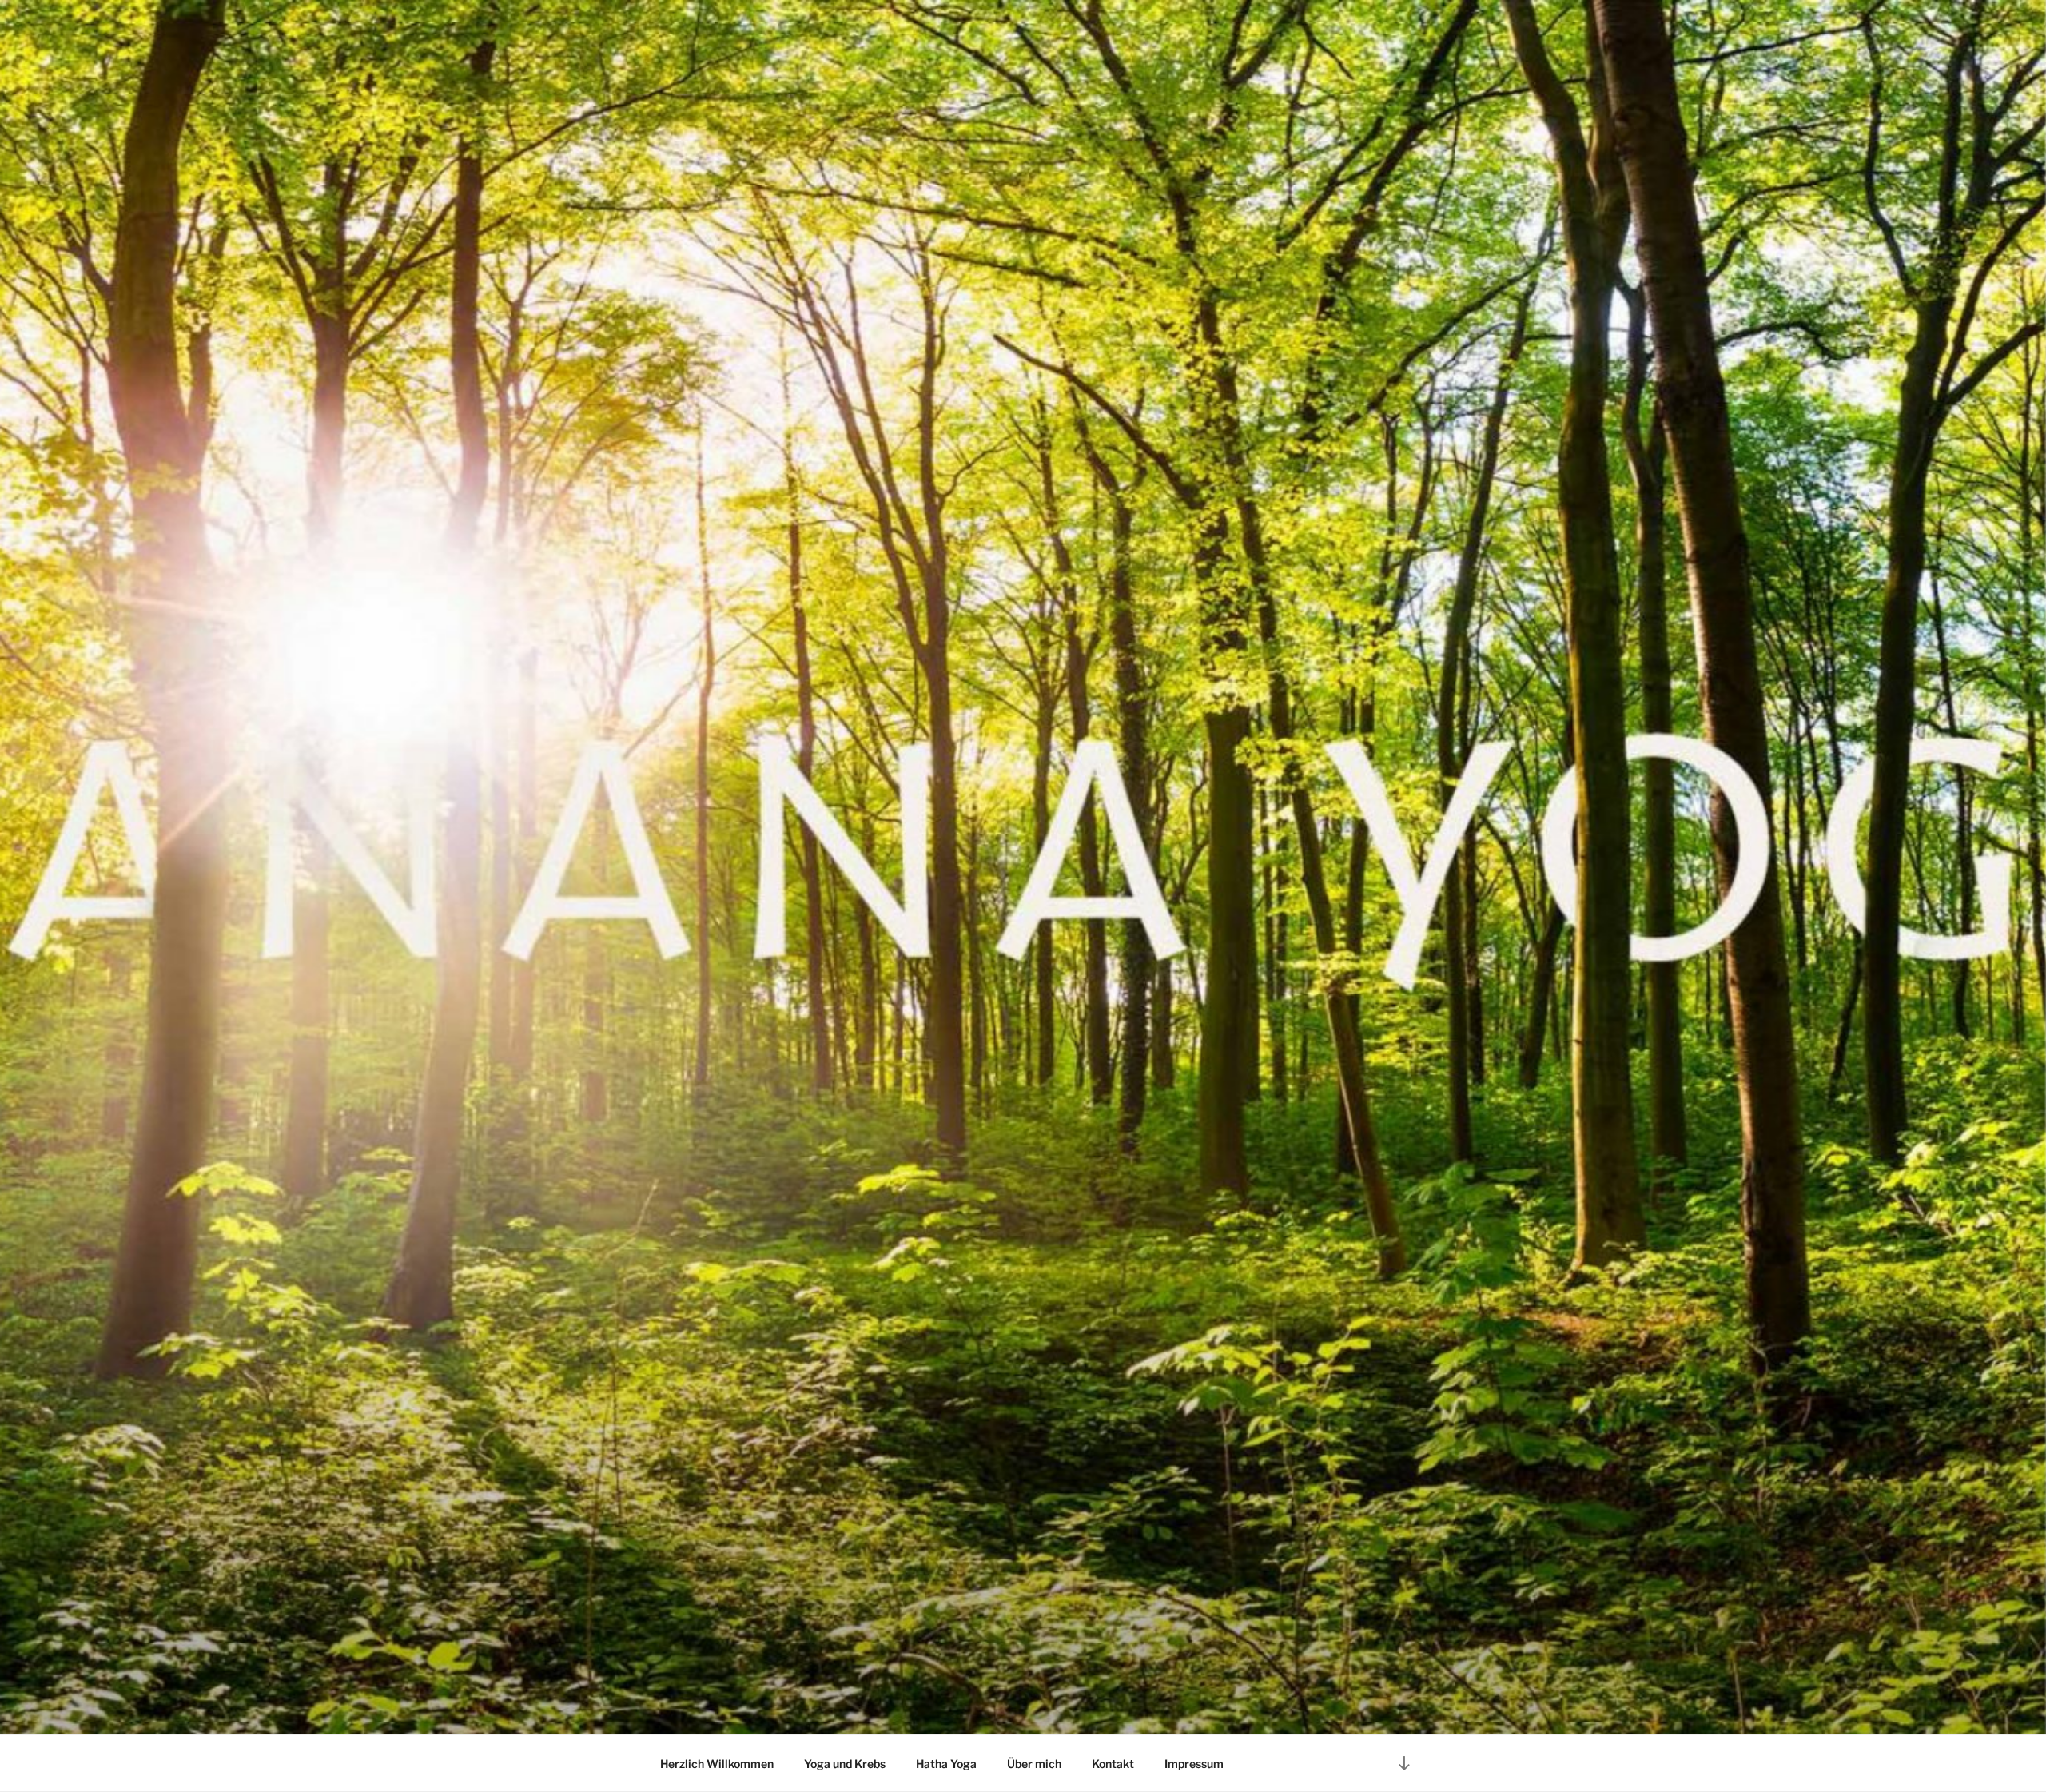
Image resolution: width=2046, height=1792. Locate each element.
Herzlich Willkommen (717, 1764)
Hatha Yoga (946, 1764)
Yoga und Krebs (845, 1764)
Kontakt (1113, 1764)
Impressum (1194, 1764)
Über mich (1034, 1764)
